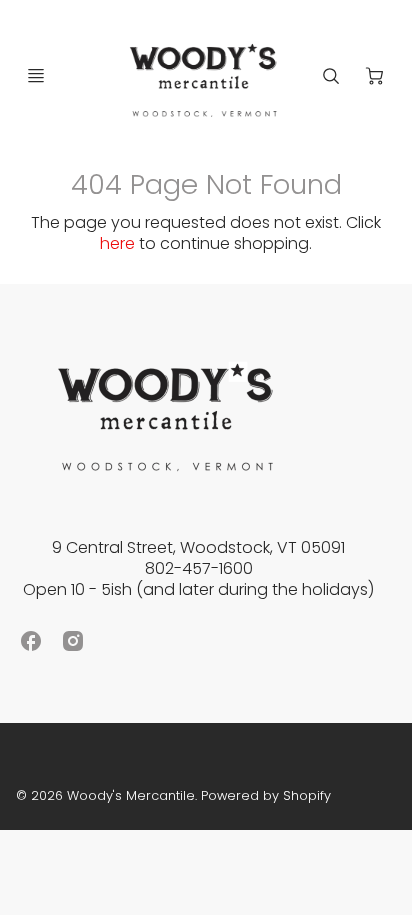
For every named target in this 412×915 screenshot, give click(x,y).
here (117, 243)
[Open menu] (36, 76)
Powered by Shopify (266, 795)
